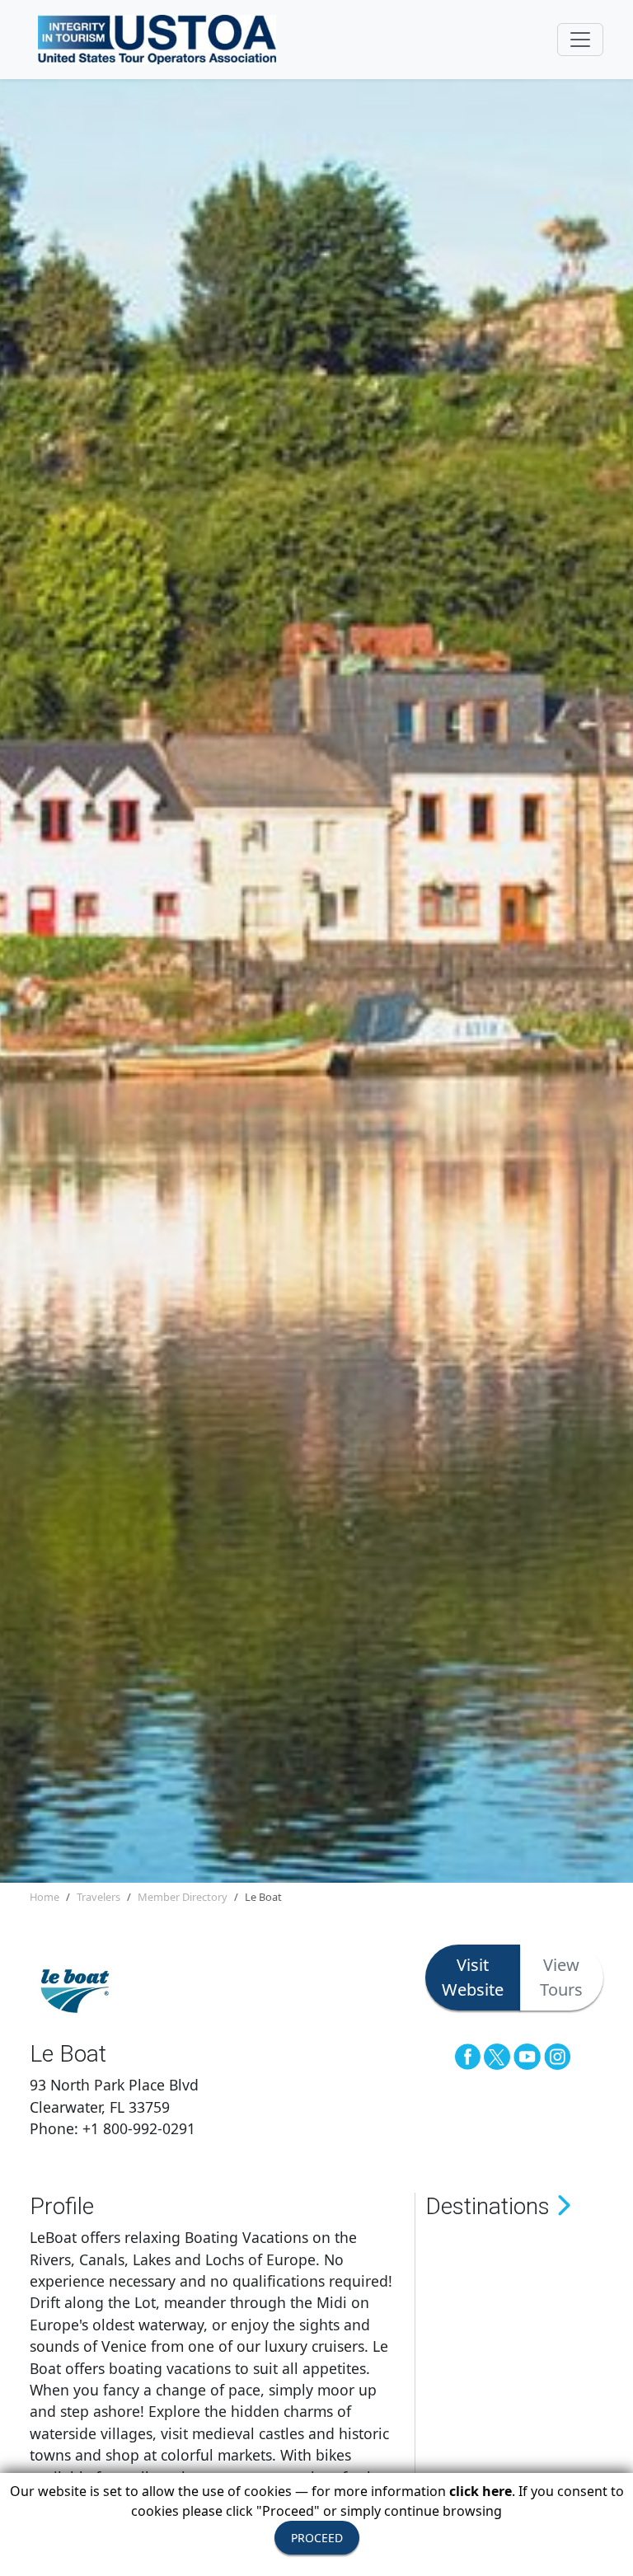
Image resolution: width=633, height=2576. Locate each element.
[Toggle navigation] (580, 40)
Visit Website (473, 1977)
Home (45, 1897)
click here (481, 2491)
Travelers (98, 1897)
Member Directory (183, 1897)
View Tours (561, 1977)
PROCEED (317, 2538)
